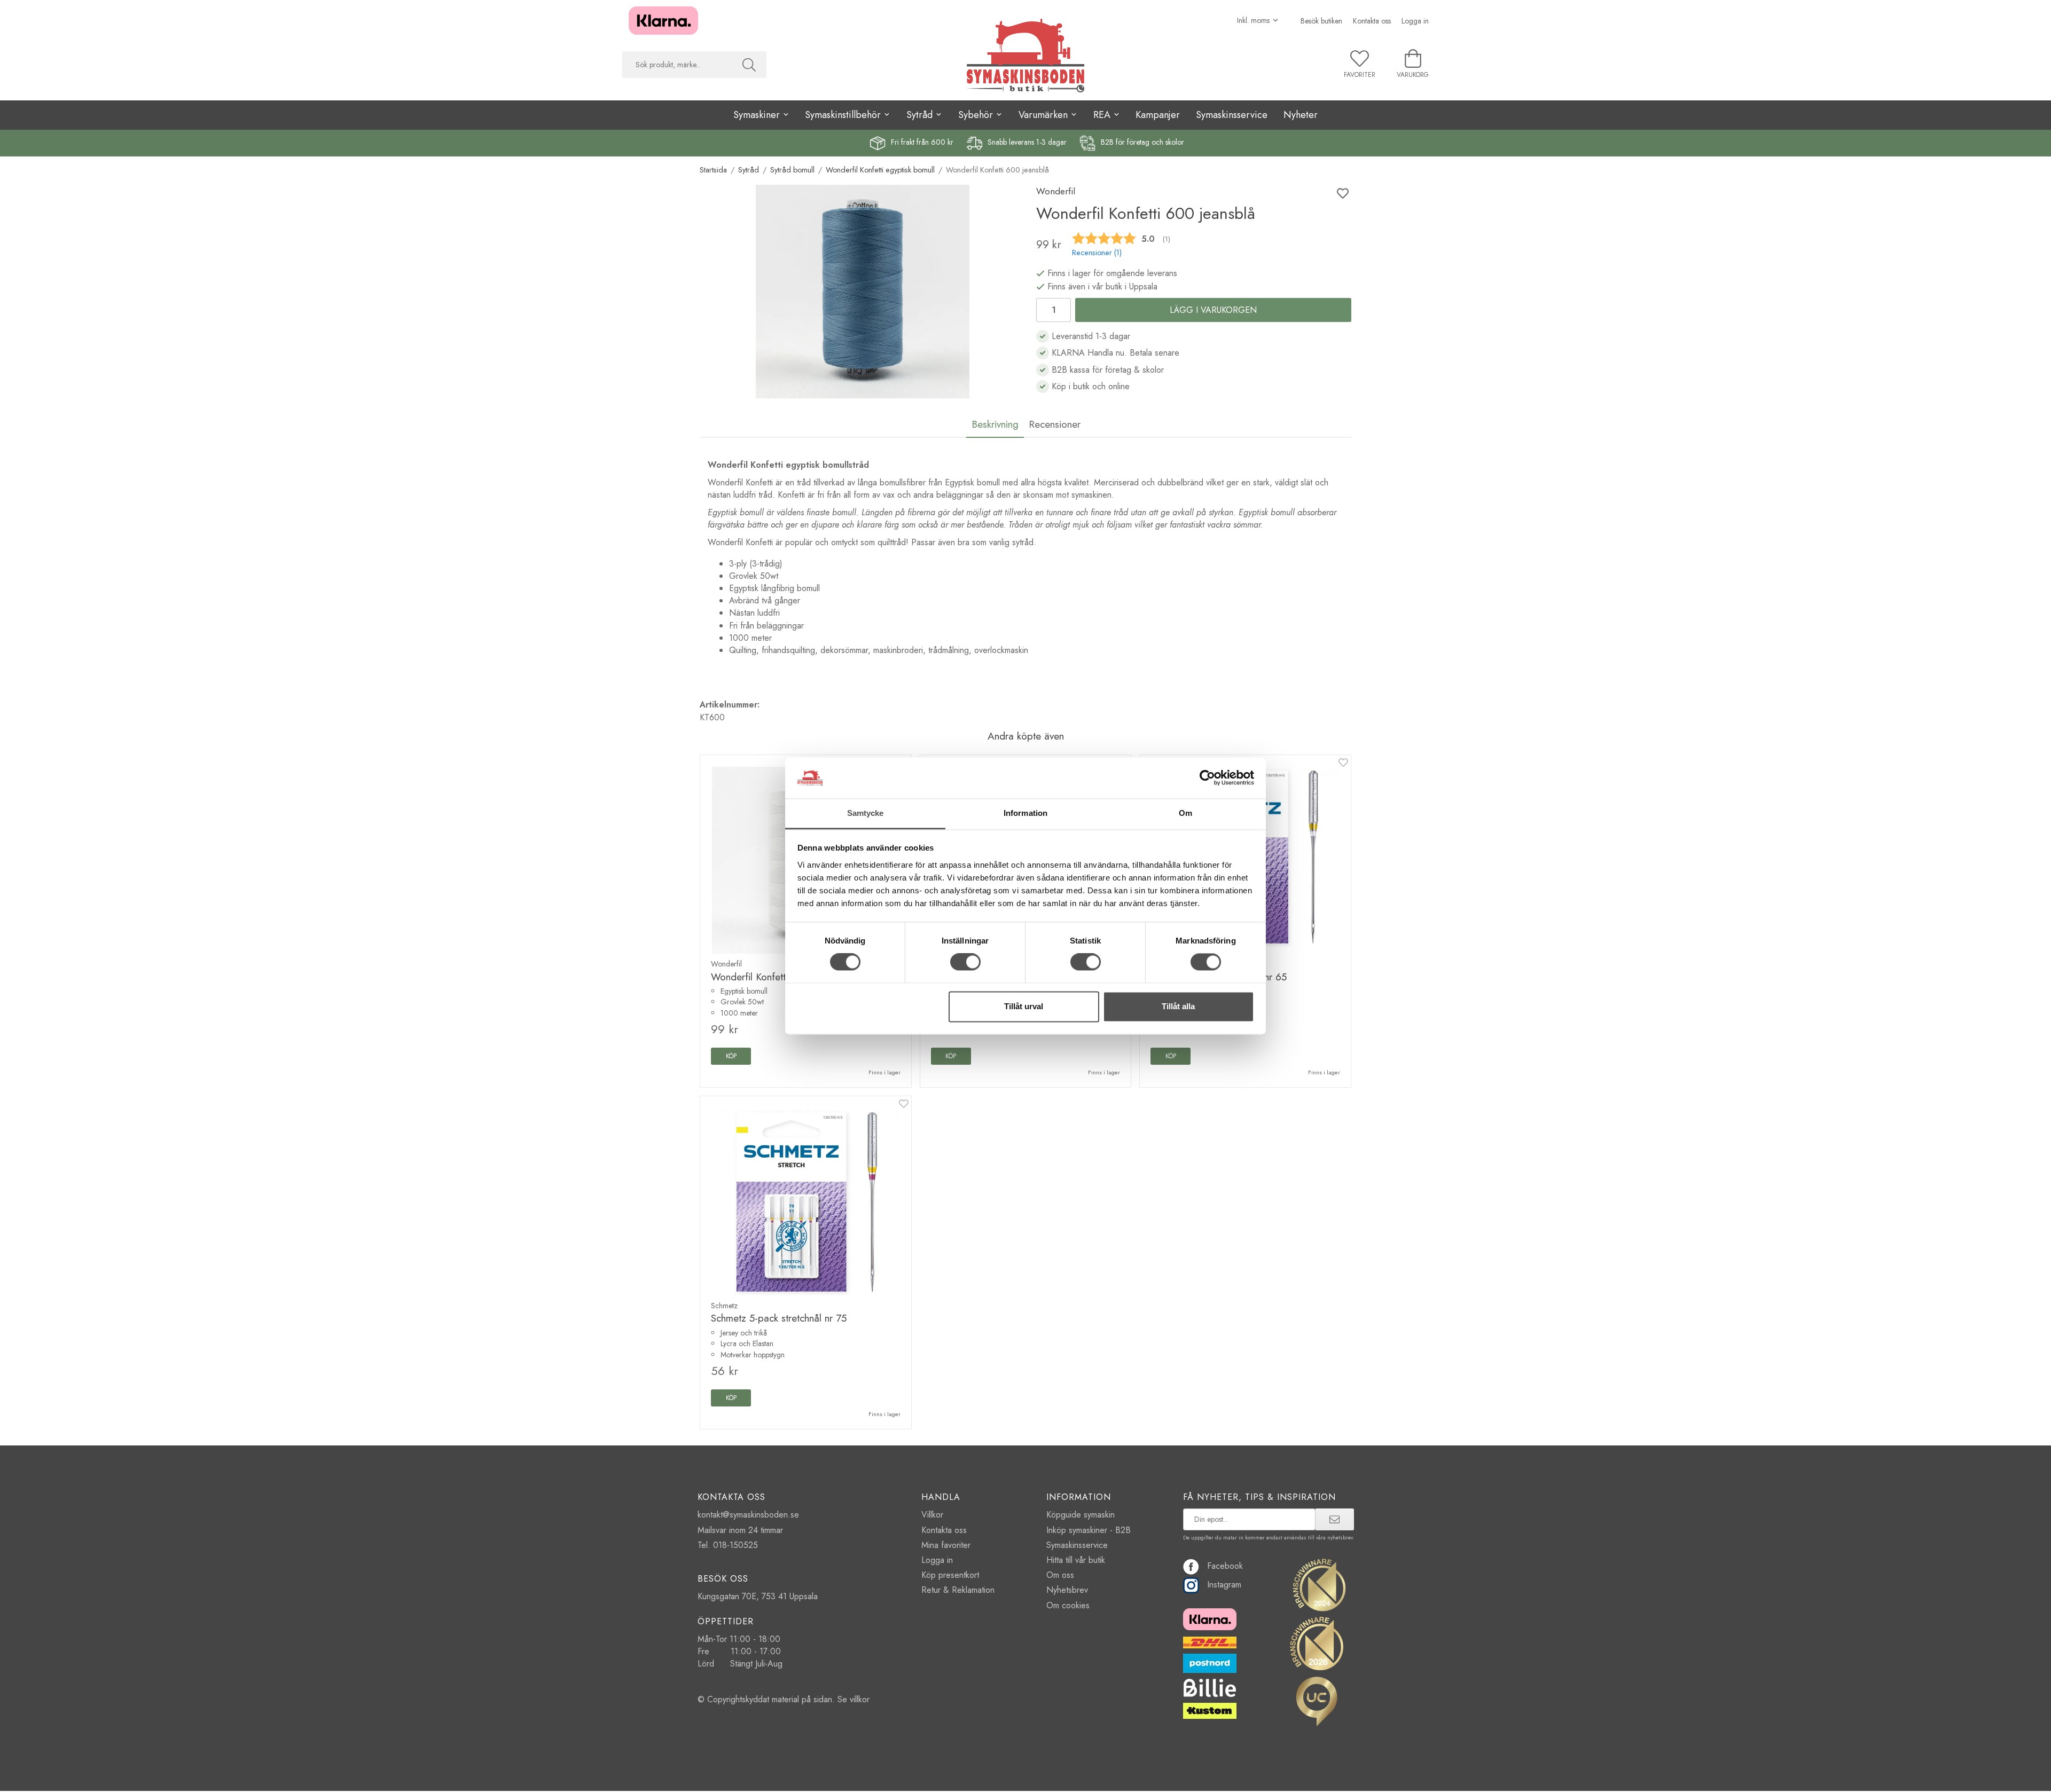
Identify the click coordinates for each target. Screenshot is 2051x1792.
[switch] (965, 962)
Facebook (1225, 1566)
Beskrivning (995, 424)
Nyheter (1301, 115)
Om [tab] (1185, 813)
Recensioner (1055, 424)
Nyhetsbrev (1067, 1590)
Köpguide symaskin (1081, 1515)
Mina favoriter (946, 1545)
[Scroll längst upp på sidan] (1337, 1777)
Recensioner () (1097, 253)
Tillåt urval (1024, 1006)
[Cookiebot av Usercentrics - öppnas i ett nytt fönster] (1207, 778)
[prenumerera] (1334, 1519)
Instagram (1224, 1585)
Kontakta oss (1372, 21)
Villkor (932, 1515)
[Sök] (749, 65)
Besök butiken (1321, 21)
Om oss (1060, 1575)
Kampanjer (1158, 115)
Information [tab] (1025, 813)
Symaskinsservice (1232, 115)
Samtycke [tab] (866, 813)
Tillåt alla (1178, 1006)
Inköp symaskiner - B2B (1089, 1530)
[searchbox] (677, 65)
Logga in (1415, 21)
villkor (860, 1699)
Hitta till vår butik (1076, 1560)
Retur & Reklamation (958, 1590)
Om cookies (1068, 1605)
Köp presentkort (950, 1575)
